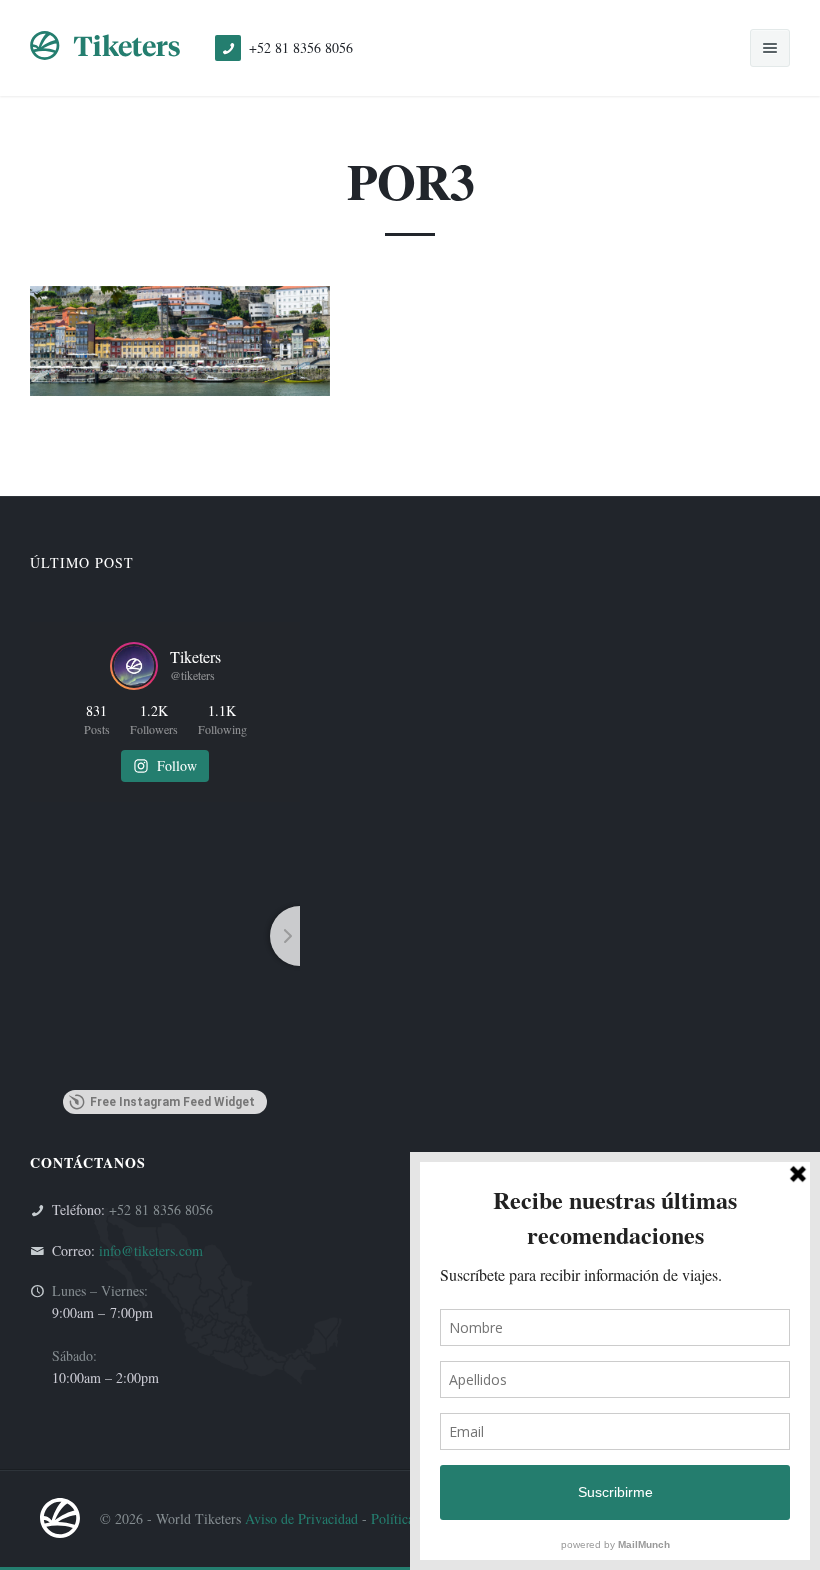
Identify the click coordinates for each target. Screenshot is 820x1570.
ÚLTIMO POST (82, 562)
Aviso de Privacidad (301, 1518)
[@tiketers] (134, 666)
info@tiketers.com (151, 1250)
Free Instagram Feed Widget (172, 1102)
